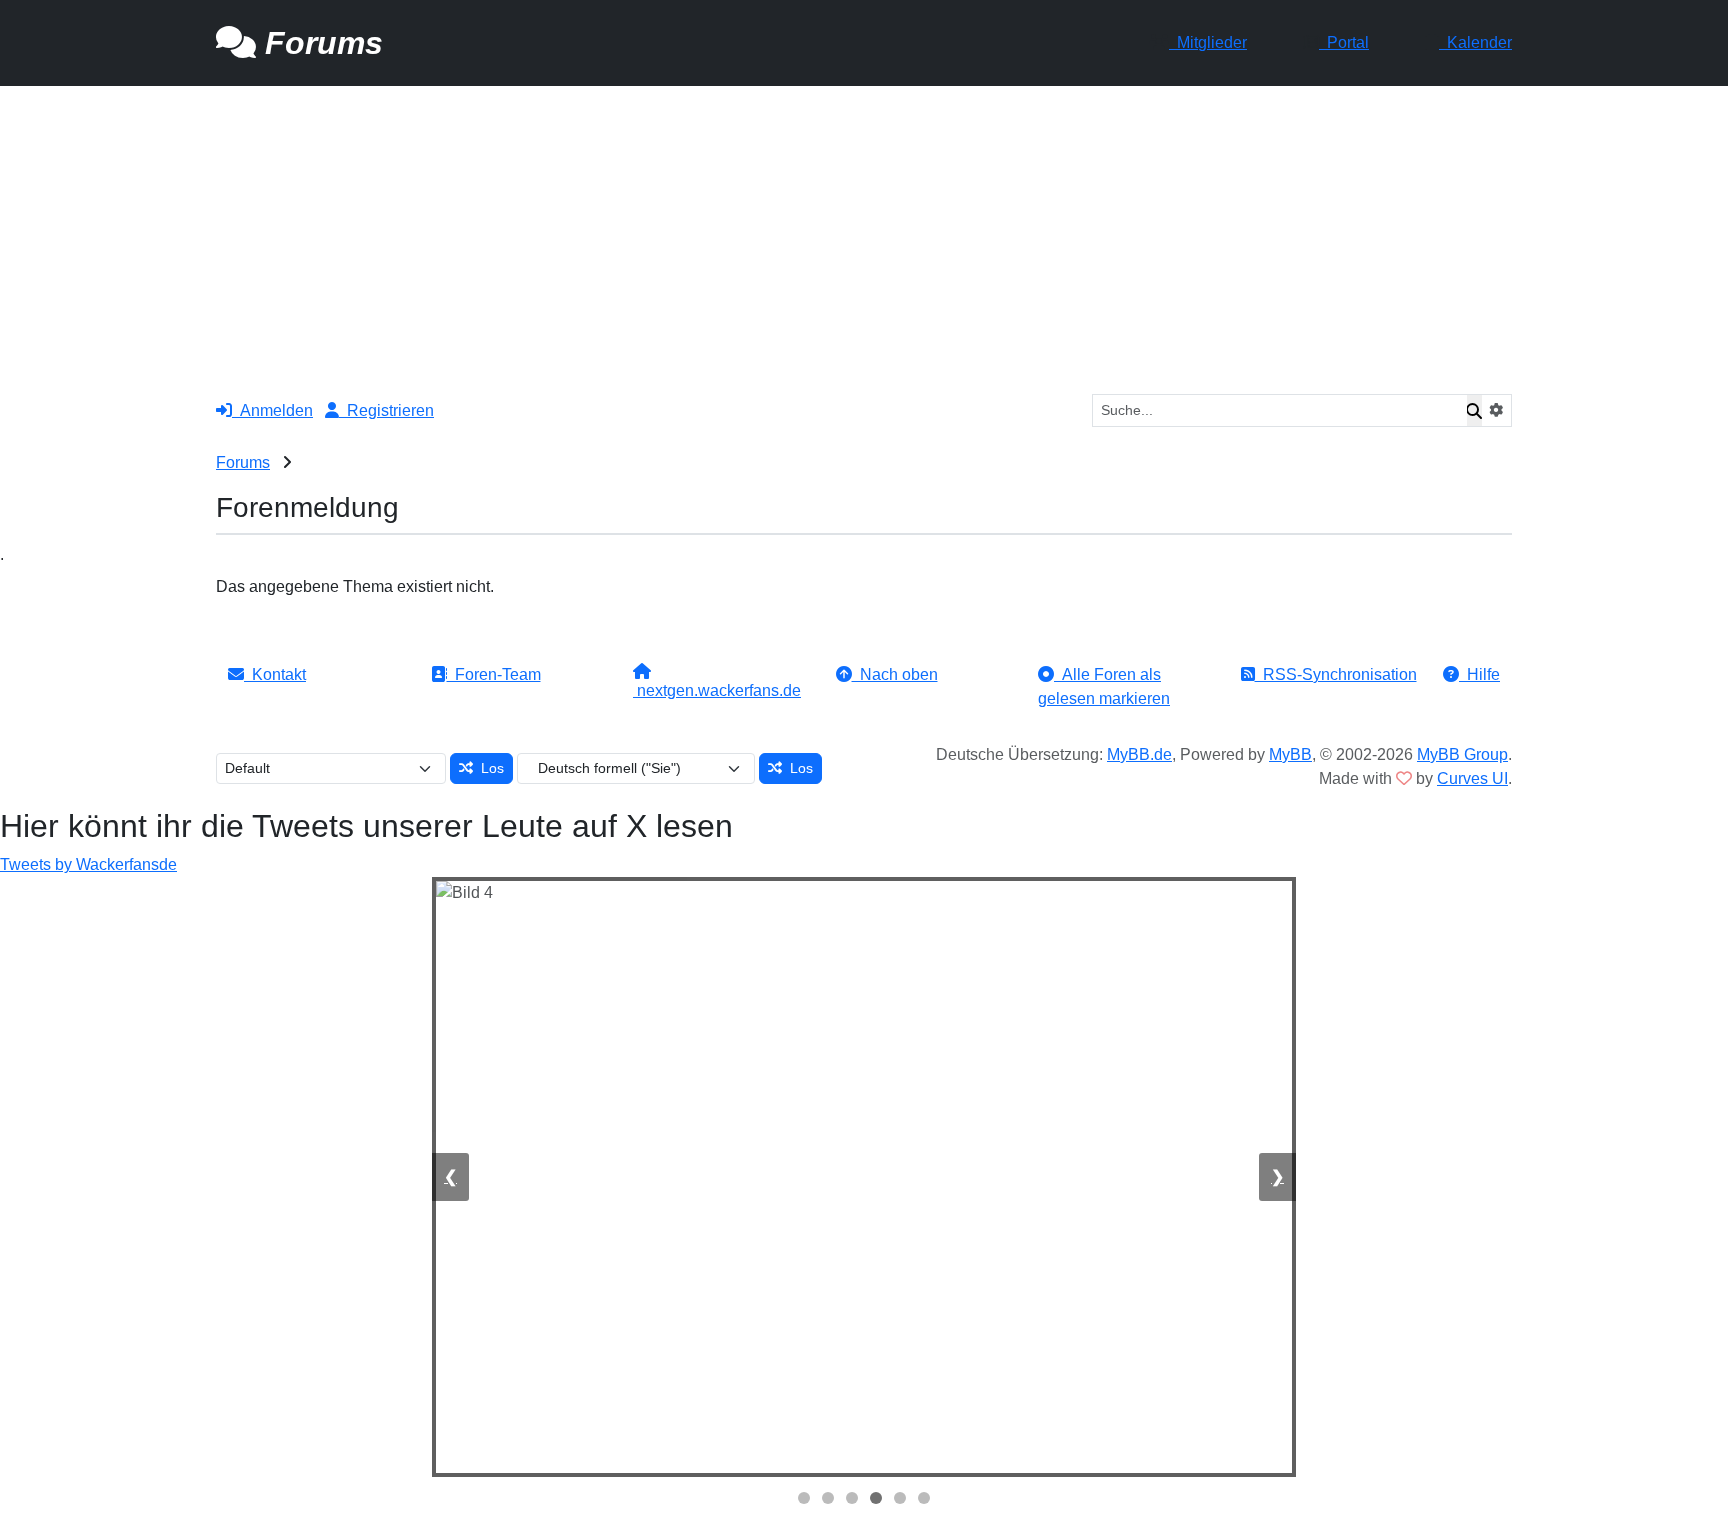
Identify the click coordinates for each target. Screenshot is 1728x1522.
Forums (243, 462)
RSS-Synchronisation (1336, 674)
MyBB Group (1462, 754)
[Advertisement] (864, 236)
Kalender (1475, 42)
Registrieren (386, 410)
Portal (1344, 42)
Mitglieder (1208, 42)
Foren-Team (494, 674)
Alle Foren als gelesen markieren (1104, 686)
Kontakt (275, 674)
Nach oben (895, 674)
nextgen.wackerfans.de (717, 690)
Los (488, 768)
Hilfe (1479, 674)
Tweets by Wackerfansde (88, 864)
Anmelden (272, 410)
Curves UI (1472, 778)
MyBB (1290, 754)
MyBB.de (1139, 754)
